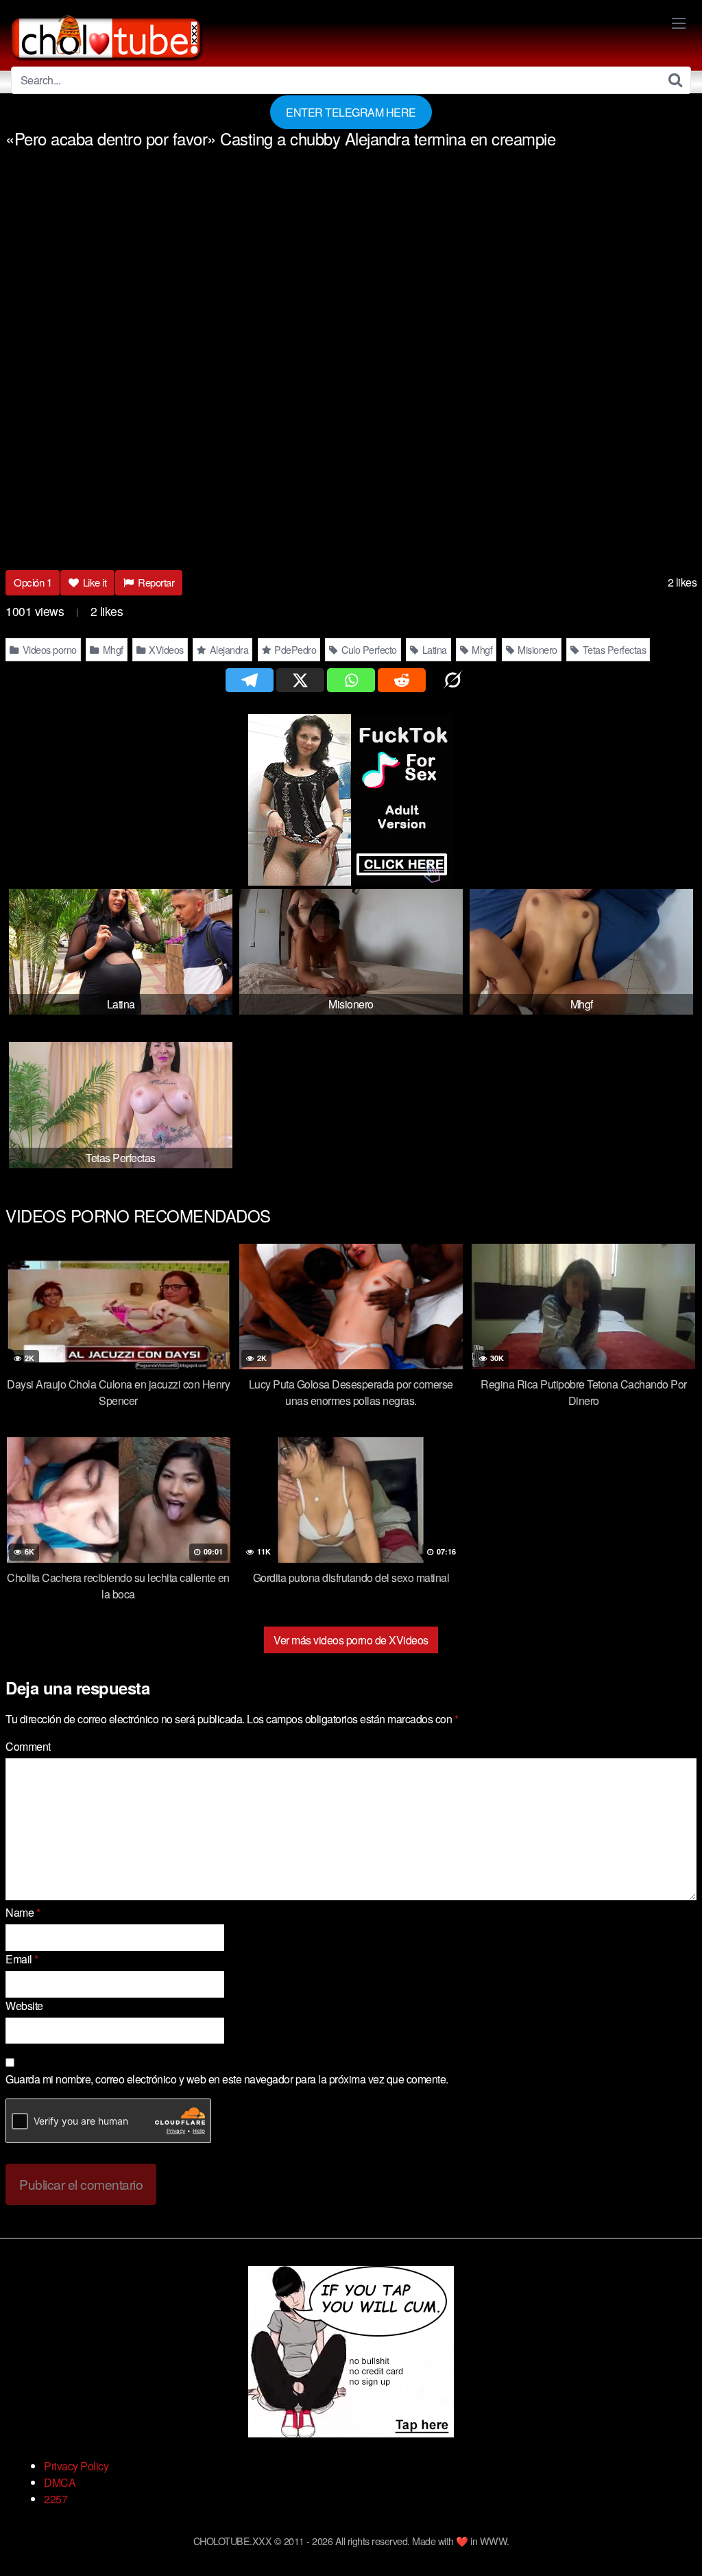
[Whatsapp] (351, 680)
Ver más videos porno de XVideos (351, 1640)
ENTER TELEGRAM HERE (351, 112)
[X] (300, 680)
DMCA (60, 2482)
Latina (433, 649)
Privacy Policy (76, 2466)
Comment (28, 1746)
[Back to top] (664, 2532)
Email (22, 1959)
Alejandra (228, 649)
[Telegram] (250, 680)
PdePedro (294, 649)
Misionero (536, 649)
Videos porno (48, 649)
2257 (56, 2499)
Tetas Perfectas (613, 649)
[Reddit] (402, 680)
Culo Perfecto (368, 649)
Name (23, 1912)
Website (24, 2006)
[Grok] (452, 680)
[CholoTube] (107, 36)
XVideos (165, 649)
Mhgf (112, 649)
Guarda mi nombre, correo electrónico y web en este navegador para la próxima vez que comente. (227, 2079)
